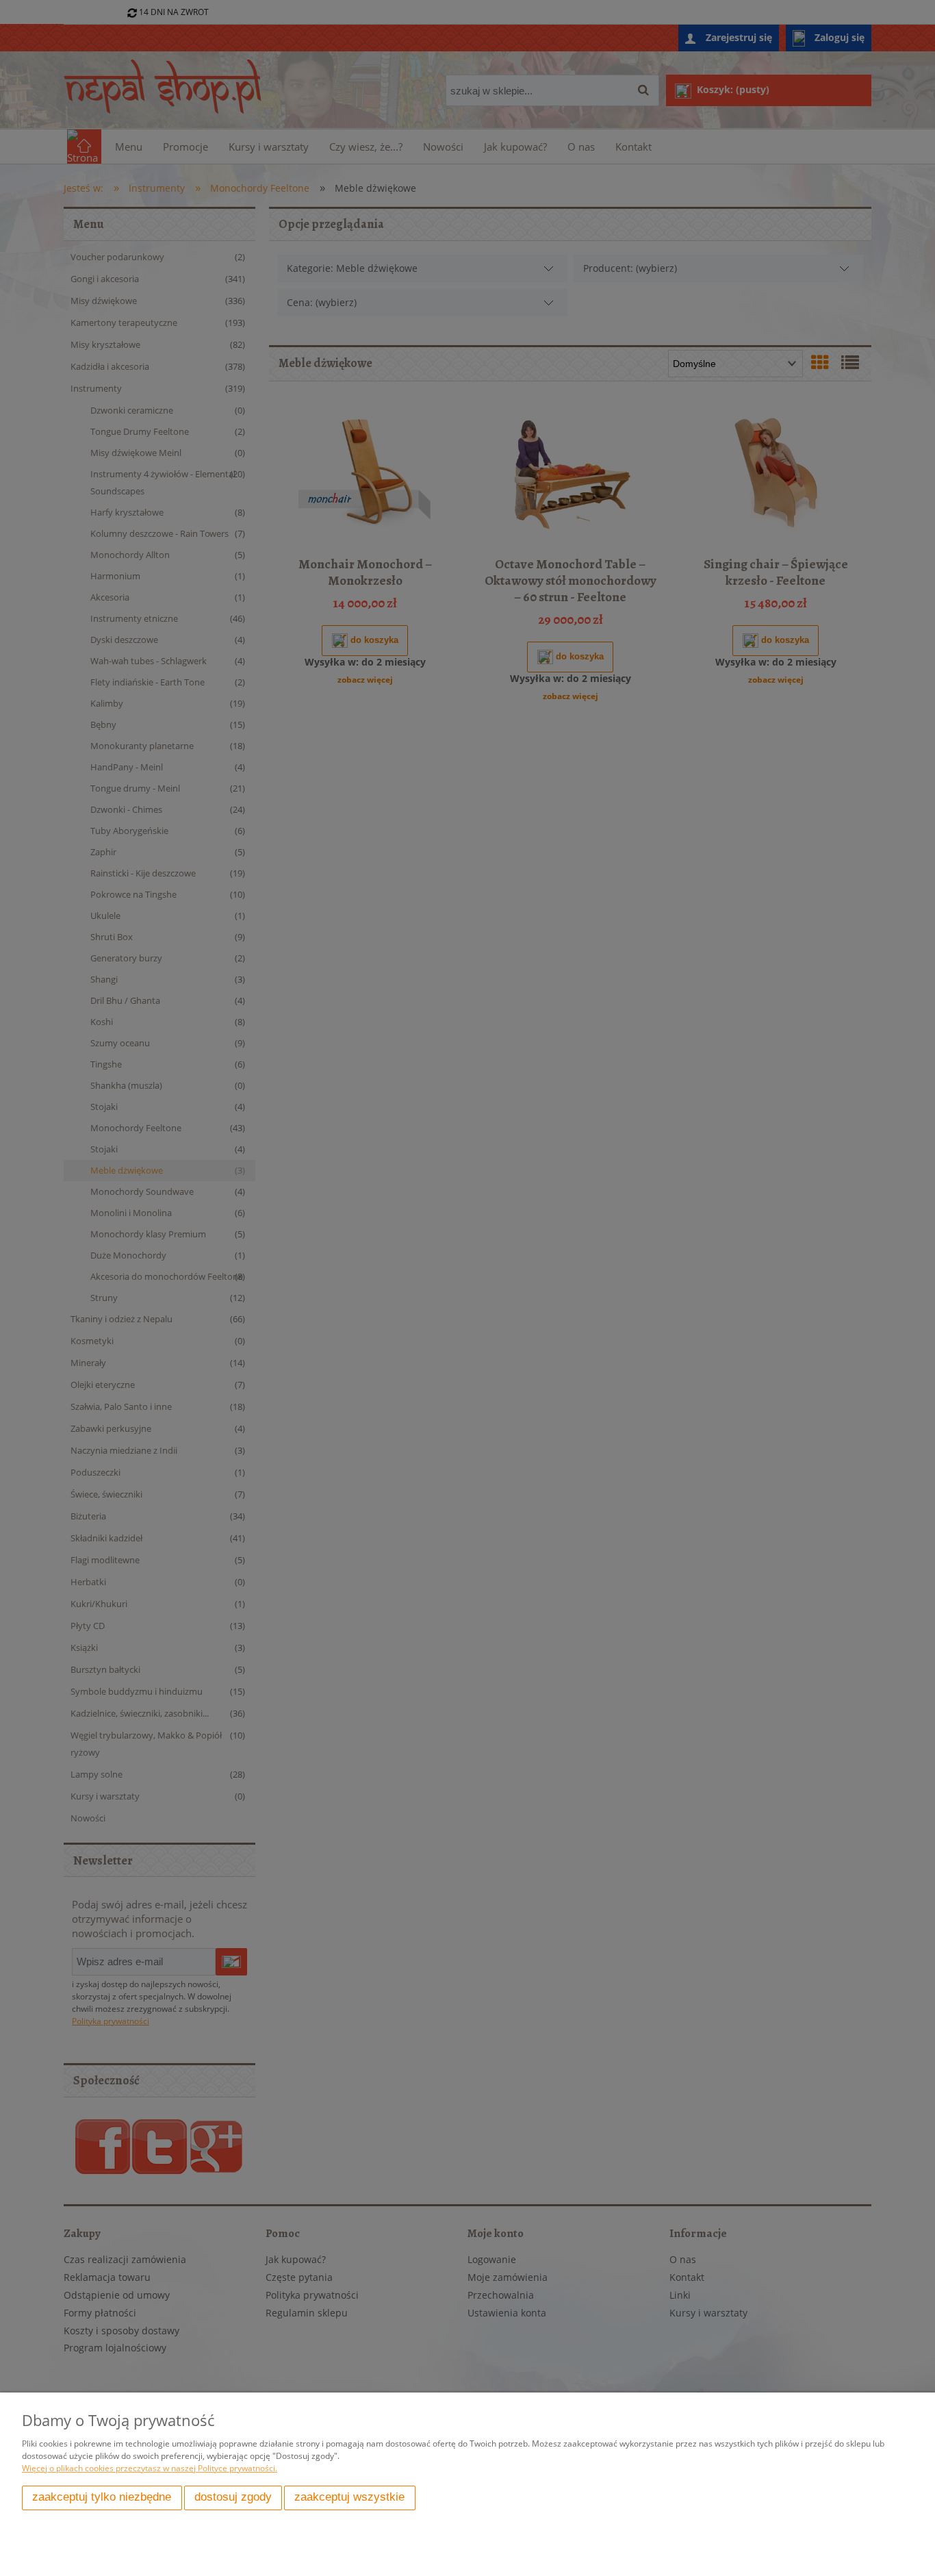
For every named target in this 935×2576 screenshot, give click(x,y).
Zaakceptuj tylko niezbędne (102, 2497)
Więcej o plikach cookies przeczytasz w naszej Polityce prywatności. (150, 2468)
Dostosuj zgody (233, 2497)
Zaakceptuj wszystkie (349, 2497)
